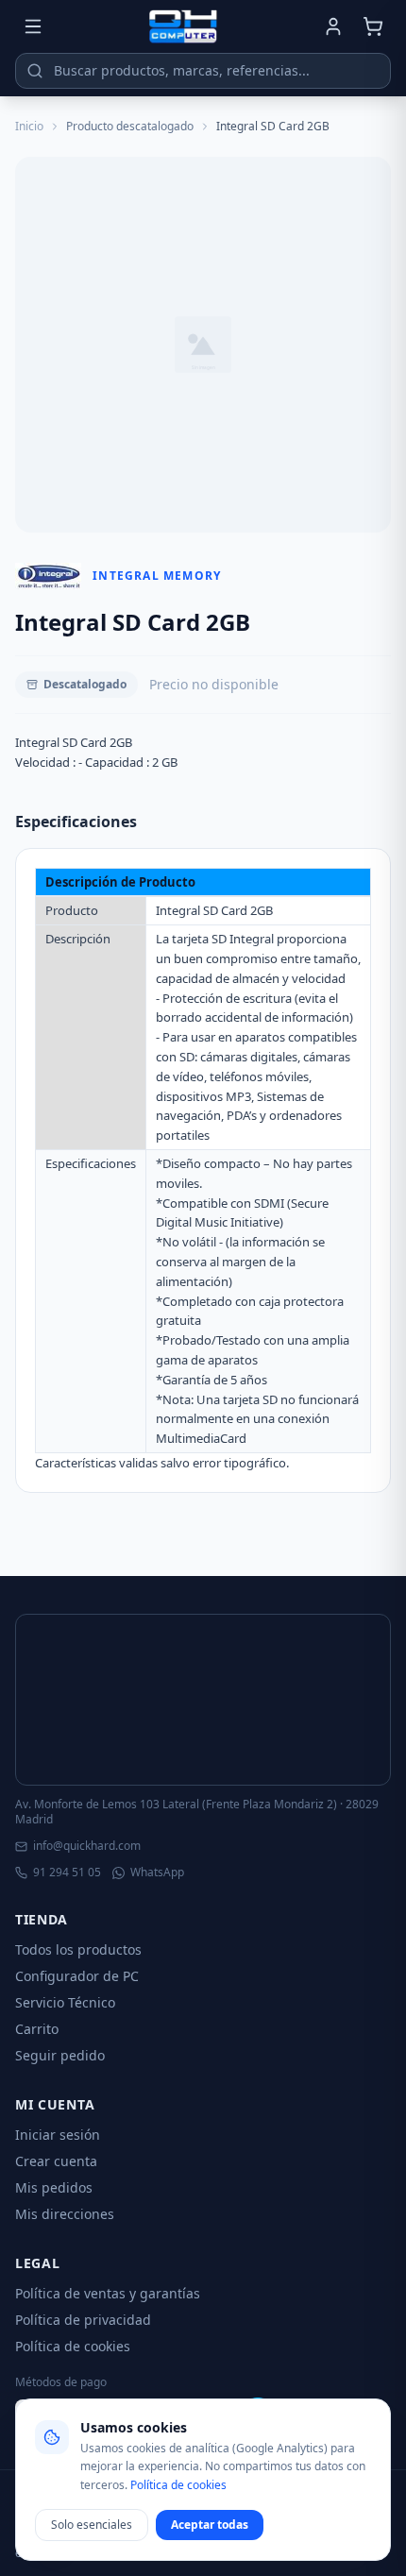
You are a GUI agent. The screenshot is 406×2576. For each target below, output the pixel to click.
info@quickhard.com (87, 1846)
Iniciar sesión (58, 2135)
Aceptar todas (210, 2525)
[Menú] (33, 26)
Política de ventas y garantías (108, 2293)
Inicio (29, 127)
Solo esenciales (92, 2525)
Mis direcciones (65, 2214)
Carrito (37, 2029)
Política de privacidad (83, 2320)
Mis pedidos (54, 2187)
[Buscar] (35, 71)
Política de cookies (73, 2346)
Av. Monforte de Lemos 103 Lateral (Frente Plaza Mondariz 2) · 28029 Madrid (197, 1812)
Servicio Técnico (65, 2002)
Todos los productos (78, 1949)
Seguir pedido (60, 2055)
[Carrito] (373, 26)
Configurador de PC (77, 1976)
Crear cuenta (56, 2161)
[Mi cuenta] (333, 26)
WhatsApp (157, 1873)
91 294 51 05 (67, 1873)
